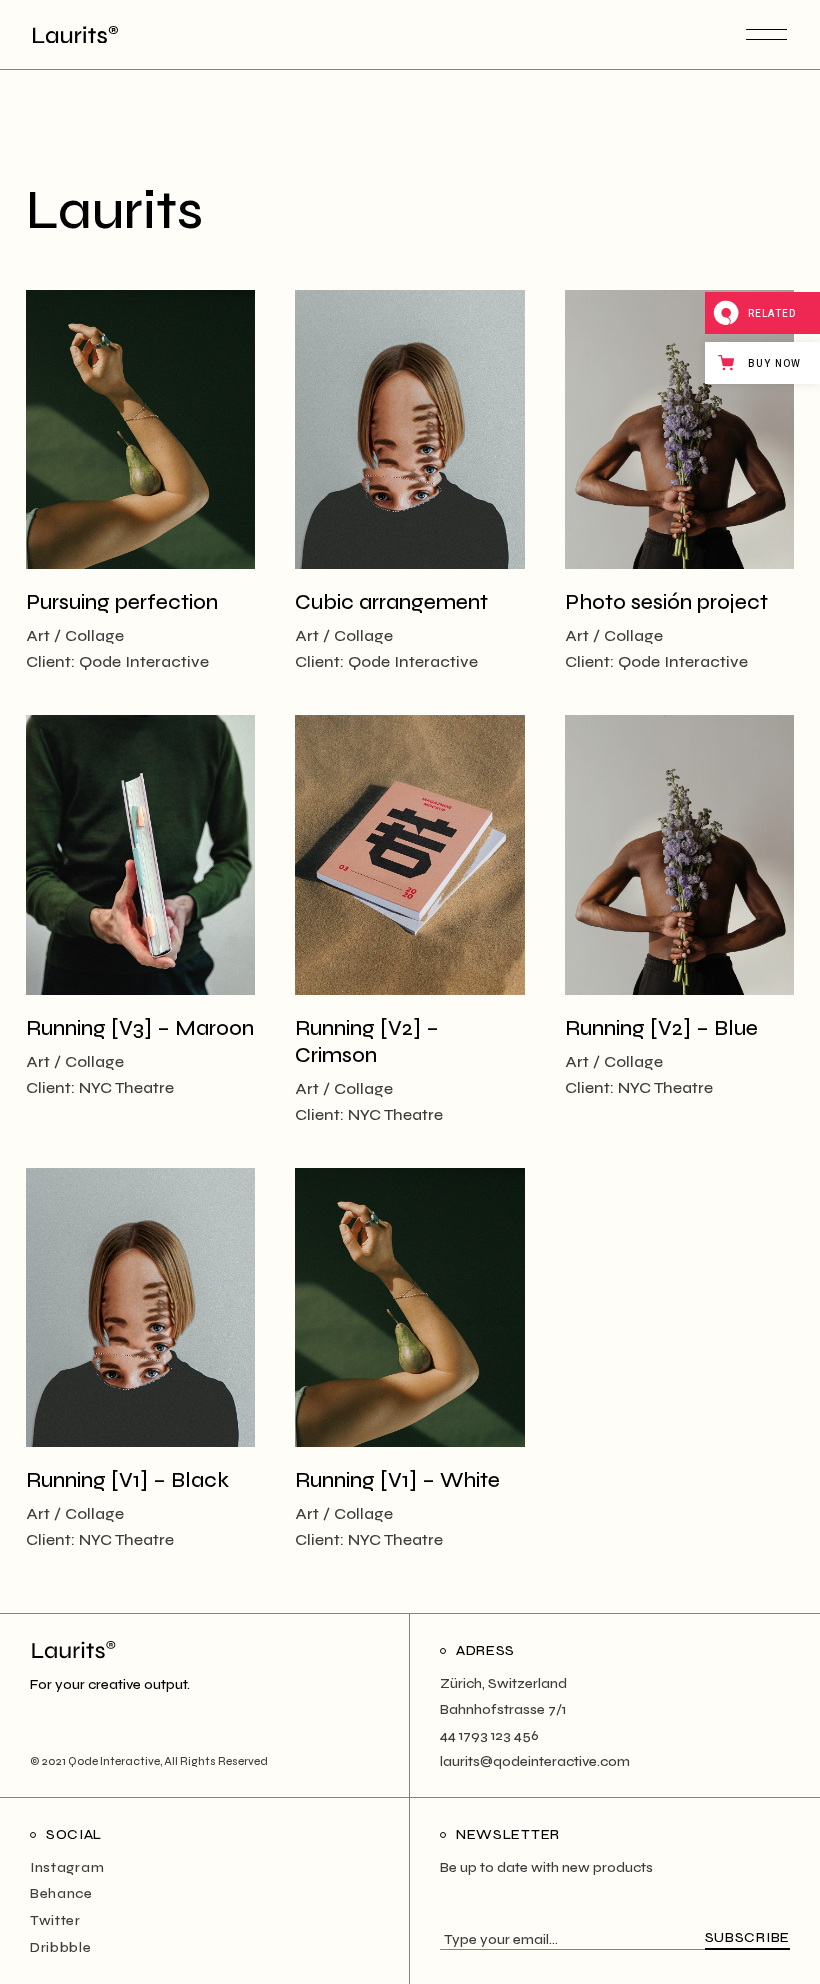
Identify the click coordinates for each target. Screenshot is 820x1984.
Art (38, 635)
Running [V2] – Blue (661, 1028)
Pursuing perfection (122, 602)
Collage (94, 635)
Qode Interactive (144, 661)
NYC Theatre (126, 1087)
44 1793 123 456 (489, 1735)
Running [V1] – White (397, 1480)
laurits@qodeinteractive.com (535, 1761)
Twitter (55, 1920)
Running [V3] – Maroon (140, 1028)
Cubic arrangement (391, 602)
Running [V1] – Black (127, 1480)
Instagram (67, 1867)
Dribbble (61, 1947)
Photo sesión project (666, 602)
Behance (61, 1893)
